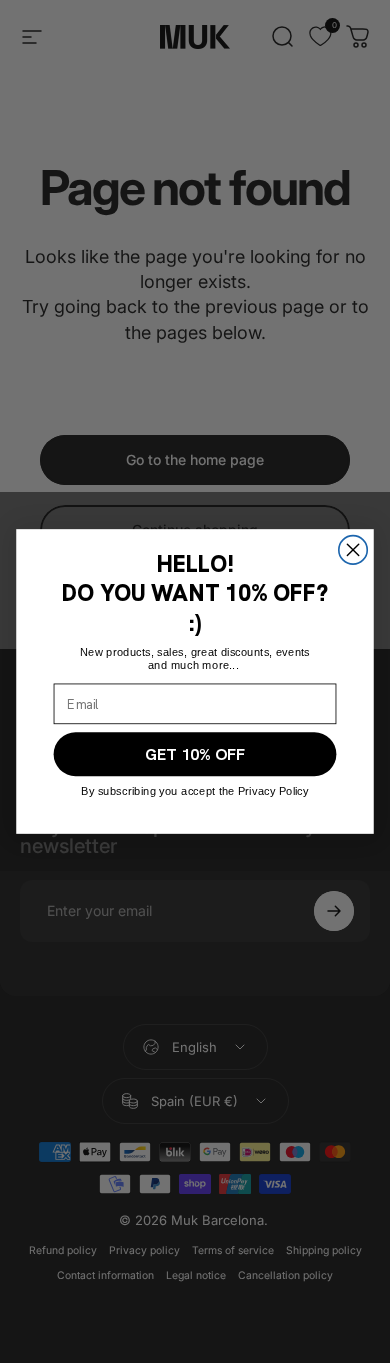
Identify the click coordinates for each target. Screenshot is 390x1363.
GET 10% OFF (195, 754)
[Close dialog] (353, 550)
